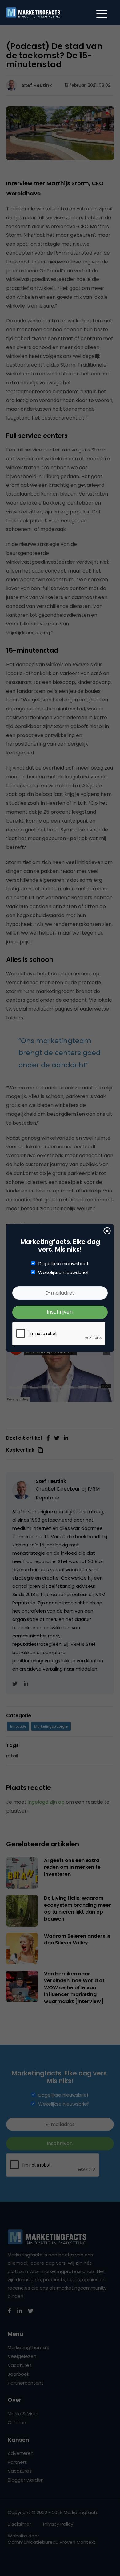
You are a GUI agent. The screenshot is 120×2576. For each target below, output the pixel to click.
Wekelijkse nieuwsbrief (64, 1273)
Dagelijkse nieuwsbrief (64, 1264)
